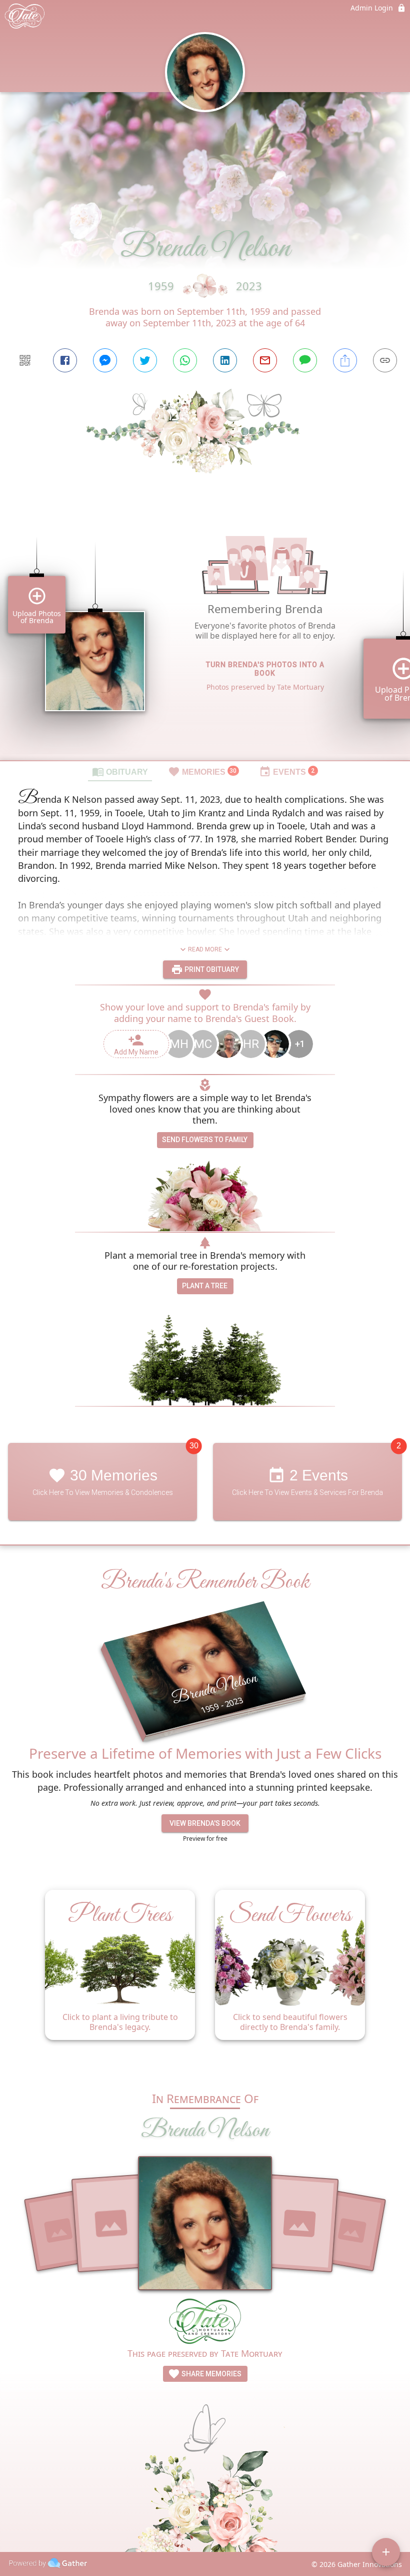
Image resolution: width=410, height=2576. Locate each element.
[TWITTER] (145, 360)
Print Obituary (211, 969)
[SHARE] (345, 360)
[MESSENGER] (105, 360)
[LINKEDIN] (225, 360)
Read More (205, 949)
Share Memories (211, 2374)
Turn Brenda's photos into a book (265, 669)
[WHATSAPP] (185, 360)
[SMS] (305, 360)
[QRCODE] (25, 360)
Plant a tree (205, 1286)
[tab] (120, 771)
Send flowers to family (205, 1140)
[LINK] (385, 360)
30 (194, 1446)
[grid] (205, 634)
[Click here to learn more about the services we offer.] (205, 2323)
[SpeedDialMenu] (386, 2552)
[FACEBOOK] (65, 360)
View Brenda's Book (205, 1823)
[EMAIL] (265, 360)
